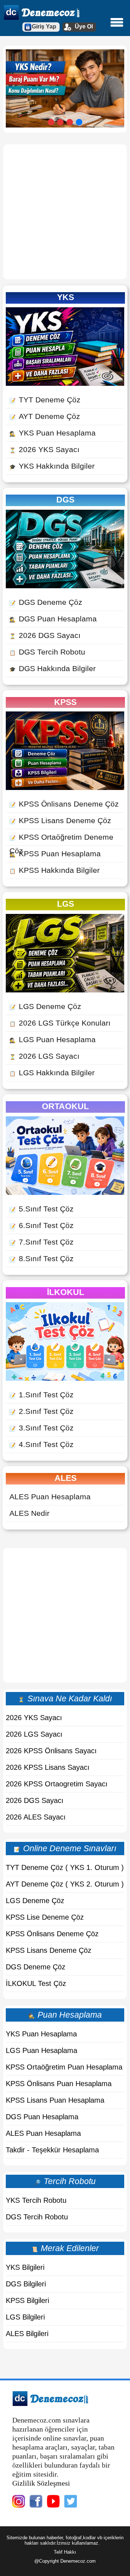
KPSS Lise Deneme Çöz (45, 1917)
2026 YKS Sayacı (44, 449)
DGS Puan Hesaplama (53, 619)
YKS (66, 297)
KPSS (65, 702)
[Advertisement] (65, 212)
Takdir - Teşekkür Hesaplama (52, 2150)
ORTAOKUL (65, 1106)
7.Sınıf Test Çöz (42, 1242)
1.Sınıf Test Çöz (42, 1395)
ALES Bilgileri (27, 2334)
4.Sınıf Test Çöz (42, 1444)
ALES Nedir (29, 1513)
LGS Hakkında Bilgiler (52, 1073)
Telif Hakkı (65, 2552)
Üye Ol (84, 26)
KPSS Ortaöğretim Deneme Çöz (61, 844)
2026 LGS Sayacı (44, 1056)
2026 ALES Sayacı (36, 1817)
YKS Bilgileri (25, 2267)
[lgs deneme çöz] (65, 990)
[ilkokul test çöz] (65, 1378)
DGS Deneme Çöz (46, 602)
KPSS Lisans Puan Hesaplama (55, 2100)
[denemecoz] (50, 2404)
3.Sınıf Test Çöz (42, 1428)
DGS (65, 500)
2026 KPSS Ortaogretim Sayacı (57, 1784)
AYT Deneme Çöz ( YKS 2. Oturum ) (65, 1884)
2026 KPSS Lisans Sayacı (48, 1767)
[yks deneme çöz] (65, 383)
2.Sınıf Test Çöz (42, 1411)
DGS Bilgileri (26, 2284)
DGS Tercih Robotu (47, 652)
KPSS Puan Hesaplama (55, 854)
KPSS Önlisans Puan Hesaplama (59, 2084)
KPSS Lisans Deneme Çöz (60, 820)
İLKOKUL (66, 1292)
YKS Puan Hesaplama (53, 433)
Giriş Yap (44, 26)
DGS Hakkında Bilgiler (53, 668)
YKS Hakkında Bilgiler (52, 466)
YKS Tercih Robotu (36, 2200)
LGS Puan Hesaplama (53, 1039)
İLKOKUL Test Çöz (36, 1983)
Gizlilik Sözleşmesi (41, 2483)
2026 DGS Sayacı (45, 635)
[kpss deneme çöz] (65, 787)
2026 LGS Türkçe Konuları (60, 1023)
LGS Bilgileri (25, 2317)
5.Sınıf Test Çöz (42, 1209)
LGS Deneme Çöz (45, 1006)
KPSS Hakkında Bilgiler (55, 870)
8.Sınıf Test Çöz (42, 1258)
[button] (51, 122)
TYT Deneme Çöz (45, 400)
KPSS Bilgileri (27, 2300)
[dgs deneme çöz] (65, 586)
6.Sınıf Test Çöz (42, 1225)
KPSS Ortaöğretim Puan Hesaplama (64, 2067)
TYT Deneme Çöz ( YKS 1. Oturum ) (65, 1867)
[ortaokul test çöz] (65, 1192)
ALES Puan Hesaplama (50, 1497)
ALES (66, 1478)
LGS (66, 904)
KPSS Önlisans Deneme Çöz (64, 804)
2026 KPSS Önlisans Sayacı (51, 1751)
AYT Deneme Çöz (45, 416)
